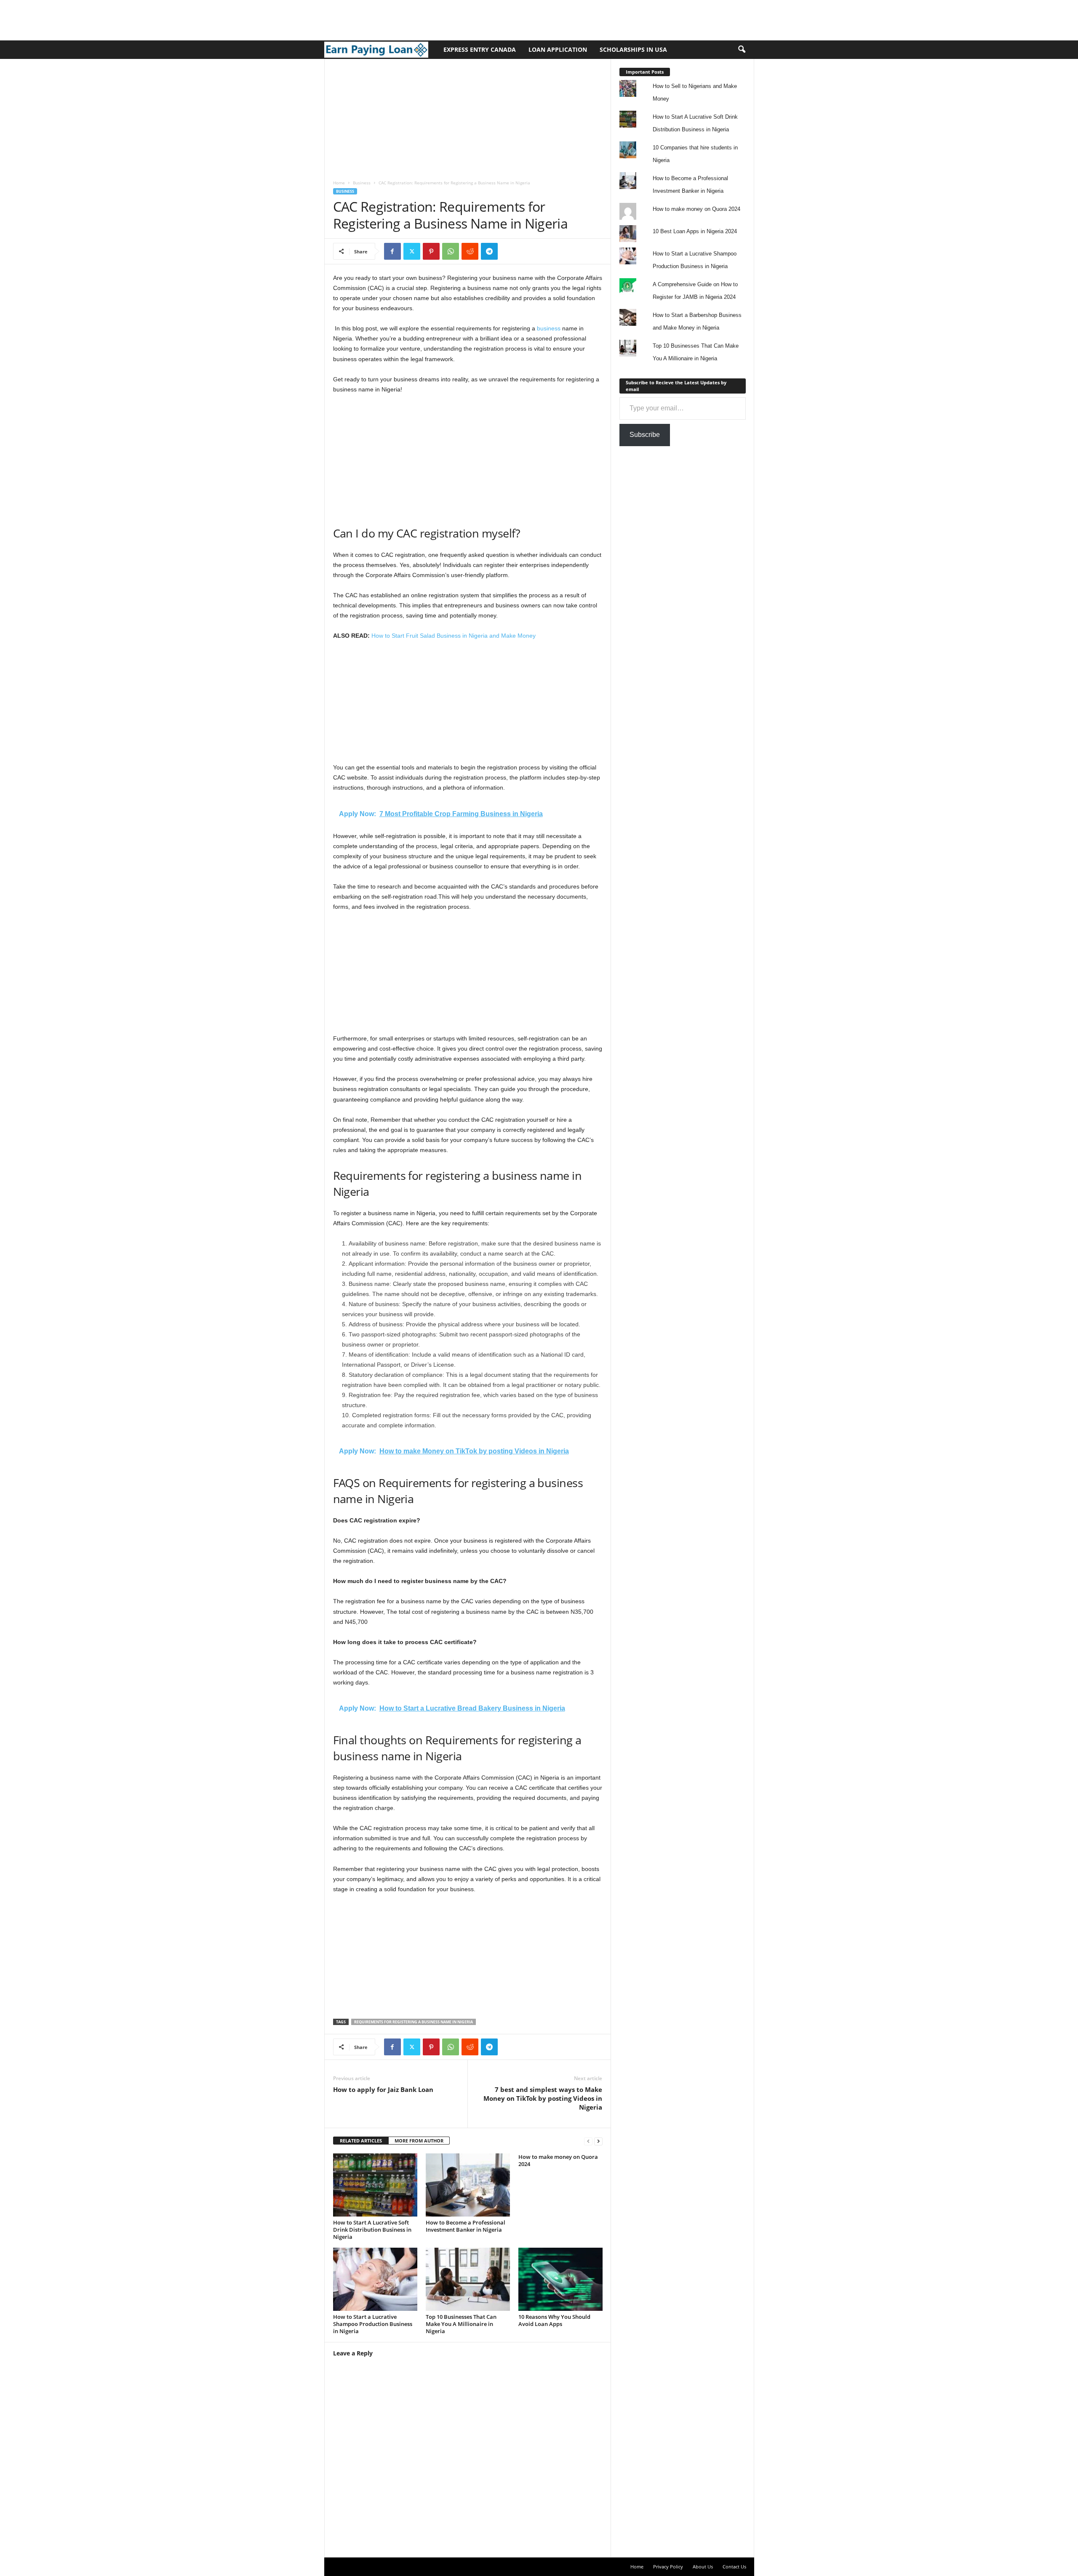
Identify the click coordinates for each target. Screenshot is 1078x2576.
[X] (412, 251)
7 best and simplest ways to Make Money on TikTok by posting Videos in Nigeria (543, 2098)
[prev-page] (588, 2141)
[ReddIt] (470, 251)
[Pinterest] (431, 251)
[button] (742, 50)
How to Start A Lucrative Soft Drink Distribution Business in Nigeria (372, 2230)
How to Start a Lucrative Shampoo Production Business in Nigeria (373, 2324)
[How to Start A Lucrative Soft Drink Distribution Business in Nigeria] (375, 2185)
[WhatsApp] (451, 251)
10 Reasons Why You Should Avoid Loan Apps (554, 2320)
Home (339, 183)
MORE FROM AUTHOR (419, 2141)
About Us (703, 2567)
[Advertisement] (153, 19)
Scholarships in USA (633, 49)
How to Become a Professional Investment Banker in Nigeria (466, 2226)
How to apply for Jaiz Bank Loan (383, 2089)
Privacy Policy (668, 2567)
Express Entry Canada (480, 49)
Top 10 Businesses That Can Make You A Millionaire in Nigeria (461, 2324)
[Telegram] (489, 251)
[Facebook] (392, 251)
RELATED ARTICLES (361, 2141)
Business (362, 183)
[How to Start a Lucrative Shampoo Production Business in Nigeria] (375, 2279)
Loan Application (558, 49)
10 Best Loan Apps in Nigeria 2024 (695, 231)
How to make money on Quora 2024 (558, 2160)
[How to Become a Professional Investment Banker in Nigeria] (468, 2185)
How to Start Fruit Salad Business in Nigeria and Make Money (454, 636)
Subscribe (645, 435)
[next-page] (598, 2141)
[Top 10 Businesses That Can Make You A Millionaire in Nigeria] (468, 2279)
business (549, 328)
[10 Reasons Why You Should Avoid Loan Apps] (560, 2279)
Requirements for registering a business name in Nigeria (414, 2022)
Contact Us (734, 2567)
